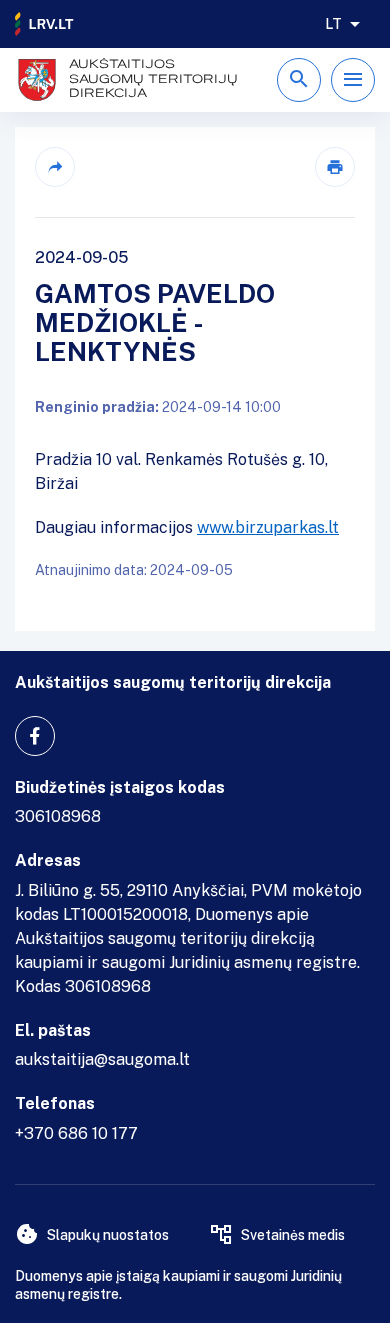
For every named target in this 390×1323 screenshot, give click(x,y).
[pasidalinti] (55, 167)
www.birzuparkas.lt (268, 527)
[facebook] (35, 736)
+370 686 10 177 (76, 1133)
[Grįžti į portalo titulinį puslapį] (45, 24)
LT (333, 24)
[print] (335, 167)
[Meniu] (353, 80)
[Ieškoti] (299, 80)
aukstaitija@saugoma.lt (102, 1059)
